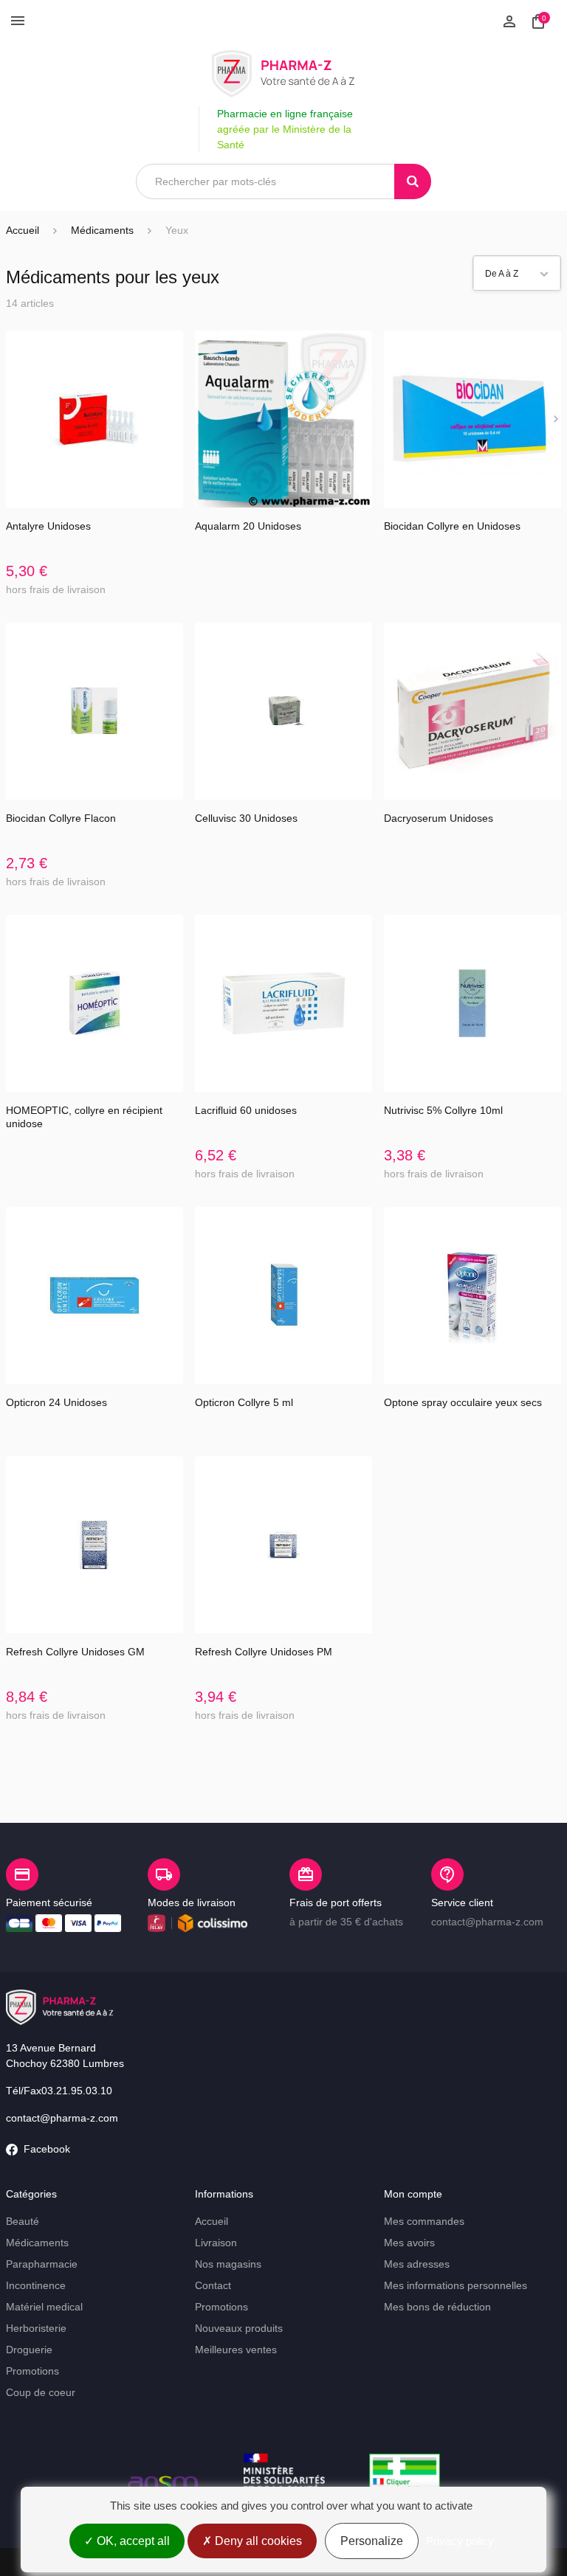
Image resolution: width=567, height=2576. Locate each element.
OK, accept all (132, 2541)
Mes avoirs (409, 2243)
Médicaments (37, 2243)
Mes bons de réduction (437, 2307)
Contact (213, 2285)
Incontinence (36, 2285)
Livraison (216, 2243)
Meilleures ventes (236, 2350)
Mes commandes (424, 2221)
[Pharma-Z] (283, 74)
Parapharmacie (42, 2264)
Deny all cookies (257, 2541)
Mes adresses (417, 2264)
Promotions (32, 2371)
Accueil (23, 230)
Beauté (23, 2221)
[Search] (413, 181)
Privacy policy (460, 2541)
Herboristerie (36, 2328)
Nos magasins (228, 2264)
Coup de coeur (41, 2392)
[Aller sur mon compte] (509, 20)
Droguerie (29, 2350)
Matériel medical (44, 2307)
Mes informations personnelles (456, 2285)
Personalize (372, 2541)
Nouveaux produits (239, 2328)
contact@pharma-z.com (62, 2118)
